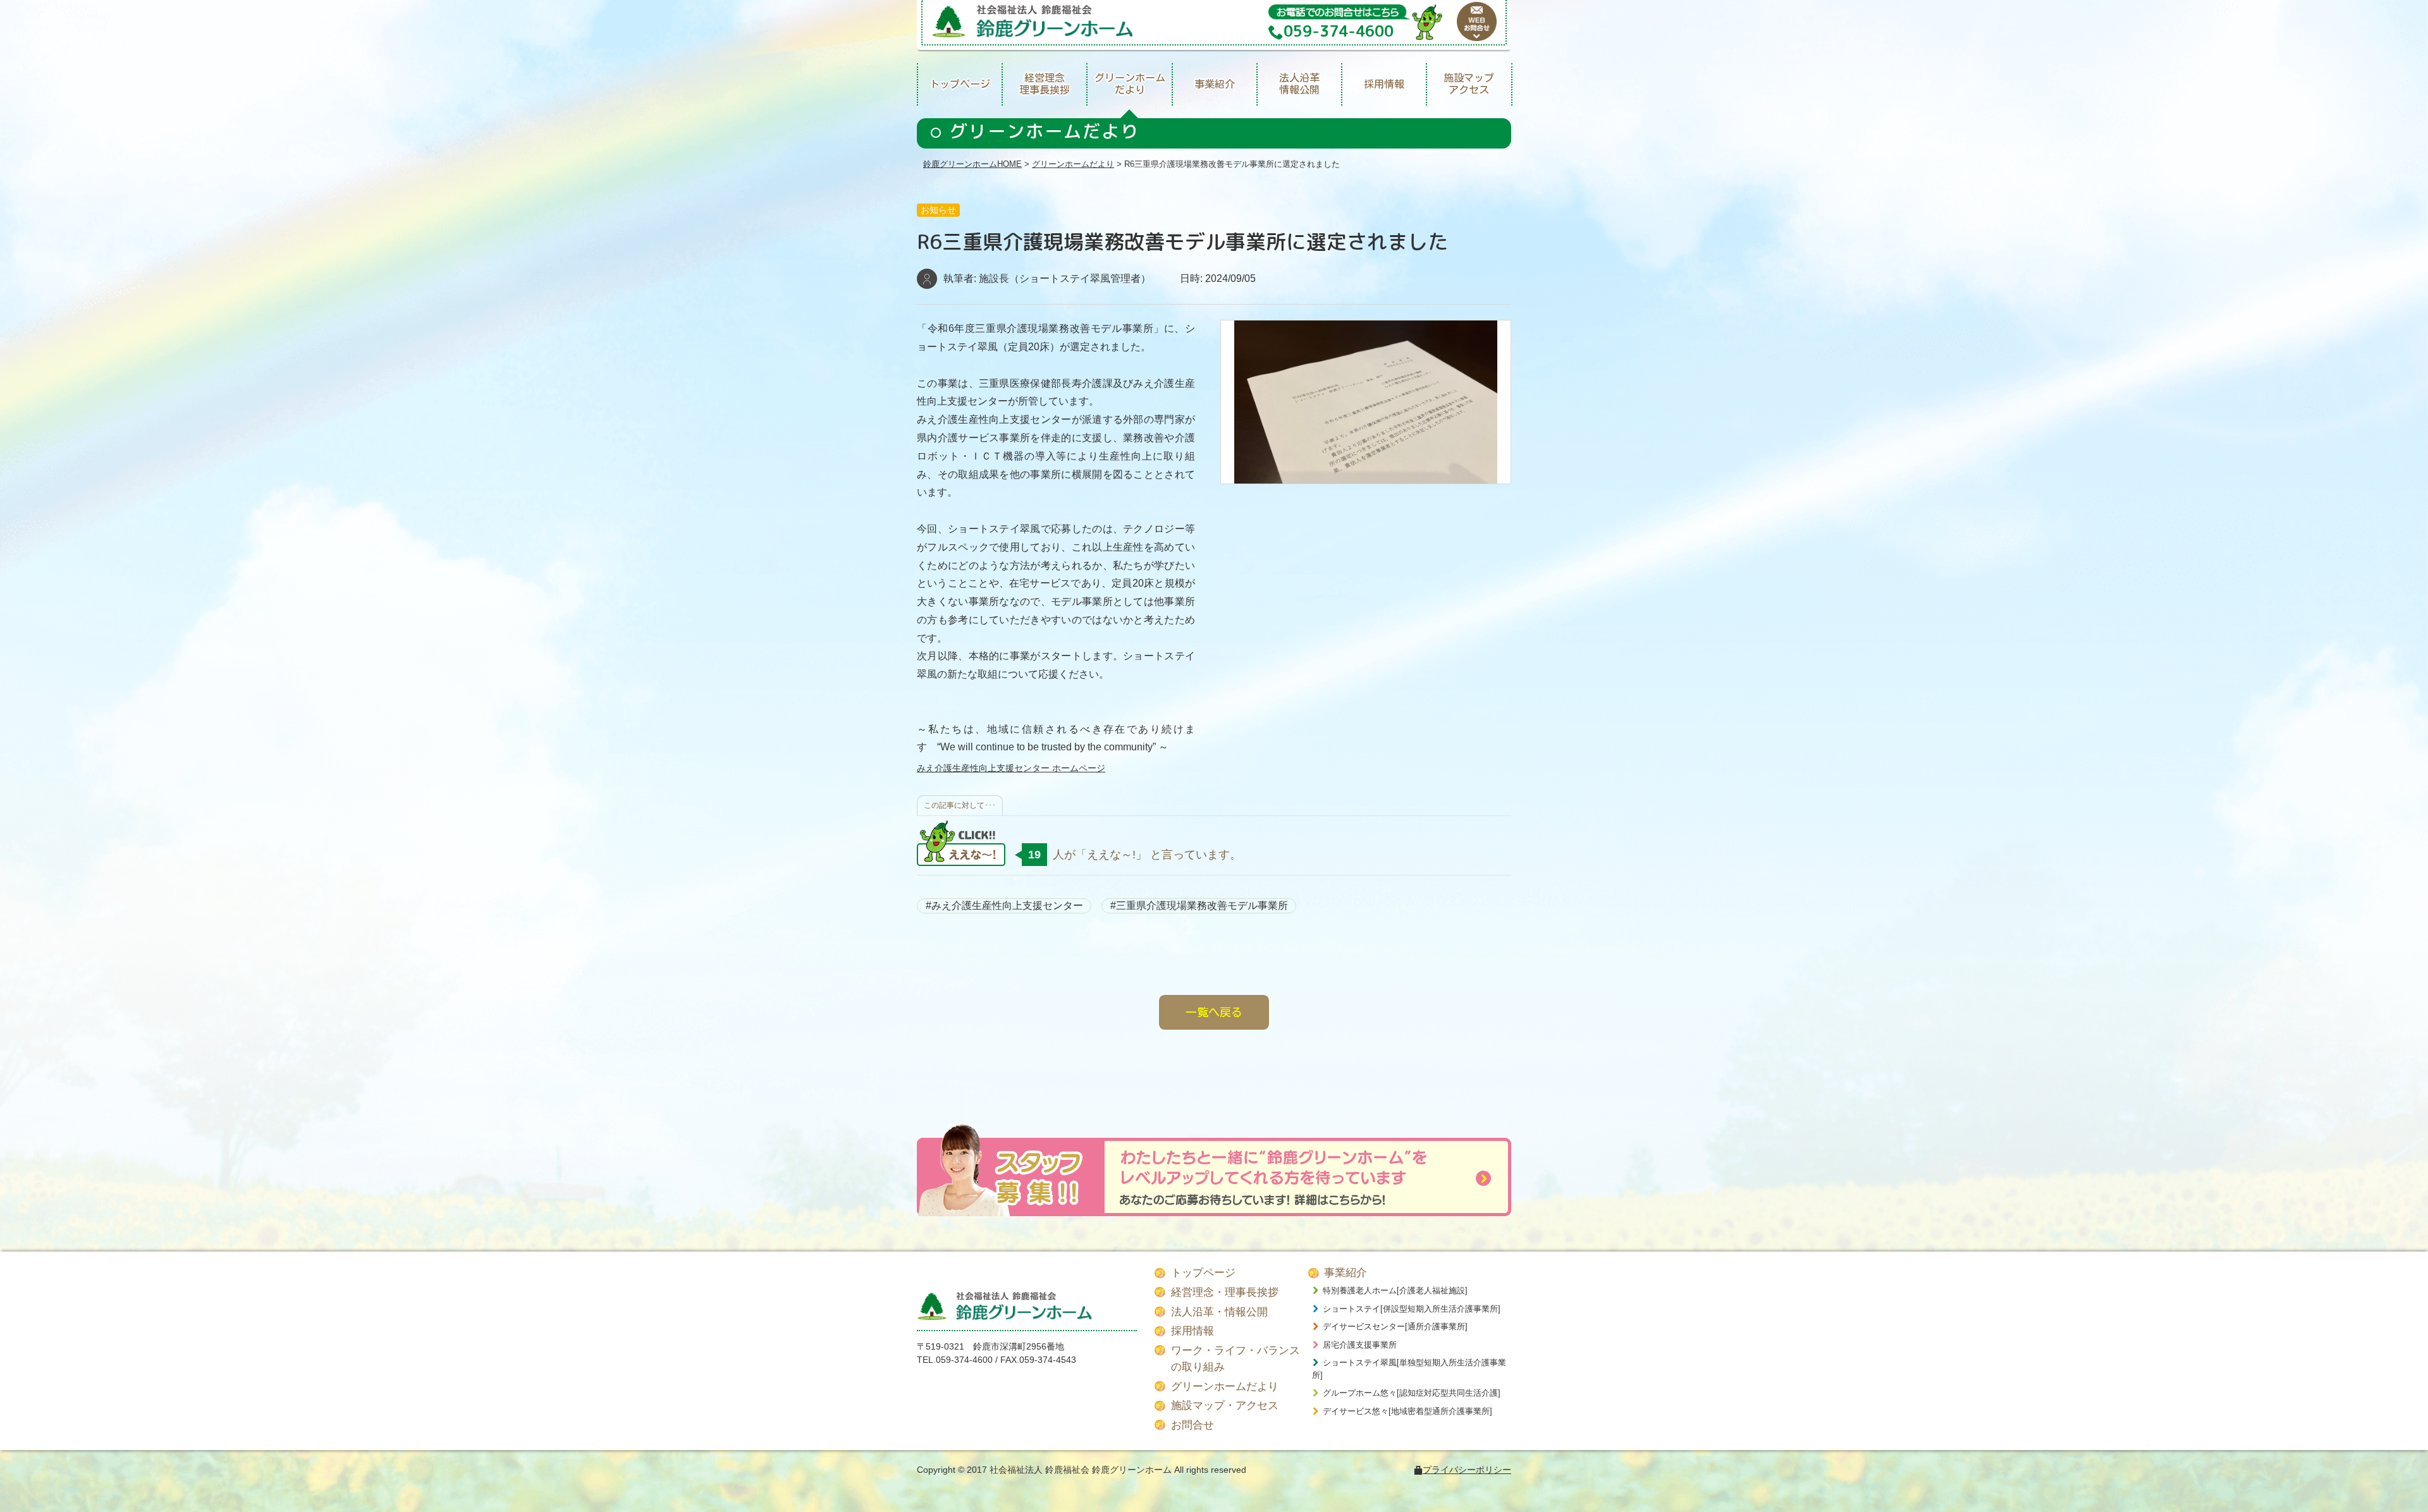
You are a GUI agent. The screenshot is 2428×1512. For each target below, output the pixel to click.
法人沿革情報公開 (1299, 84)
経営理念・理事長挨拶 (1225, 1292)
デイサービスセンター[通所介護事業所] (1395, 1326)
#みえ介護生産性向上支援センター (1004, 905)
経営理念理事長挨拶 (1045, 84)
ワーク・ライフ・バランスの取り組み (1235, 1359)
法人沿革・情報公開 (1219, 1312)
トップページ (960, 84)
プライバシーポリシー (1467, 1470)
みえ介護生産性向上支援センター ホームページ (1011, 768)
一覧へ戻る (1214, 1012)
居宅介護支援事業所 (1360, 1345)
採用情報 (1384, 84)
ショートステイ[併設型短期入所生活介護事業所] (1412, 1309)
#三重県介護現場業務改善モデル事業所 (1199, 905)
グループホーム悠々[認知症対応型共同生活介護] (1412, 1393)
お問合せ (1193, 1425)
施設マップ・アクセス (1225, 1405)
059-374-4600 (964, 1360)
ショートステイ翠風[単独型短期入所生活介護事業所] (1409, 1369)
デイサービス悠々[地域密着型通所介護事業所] (1407, 1411)
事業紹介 (1215, 84)
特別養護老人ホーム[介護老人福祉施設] (1395, 1290)
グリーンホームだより (1130, 84)
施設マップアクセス (1469, 84)
